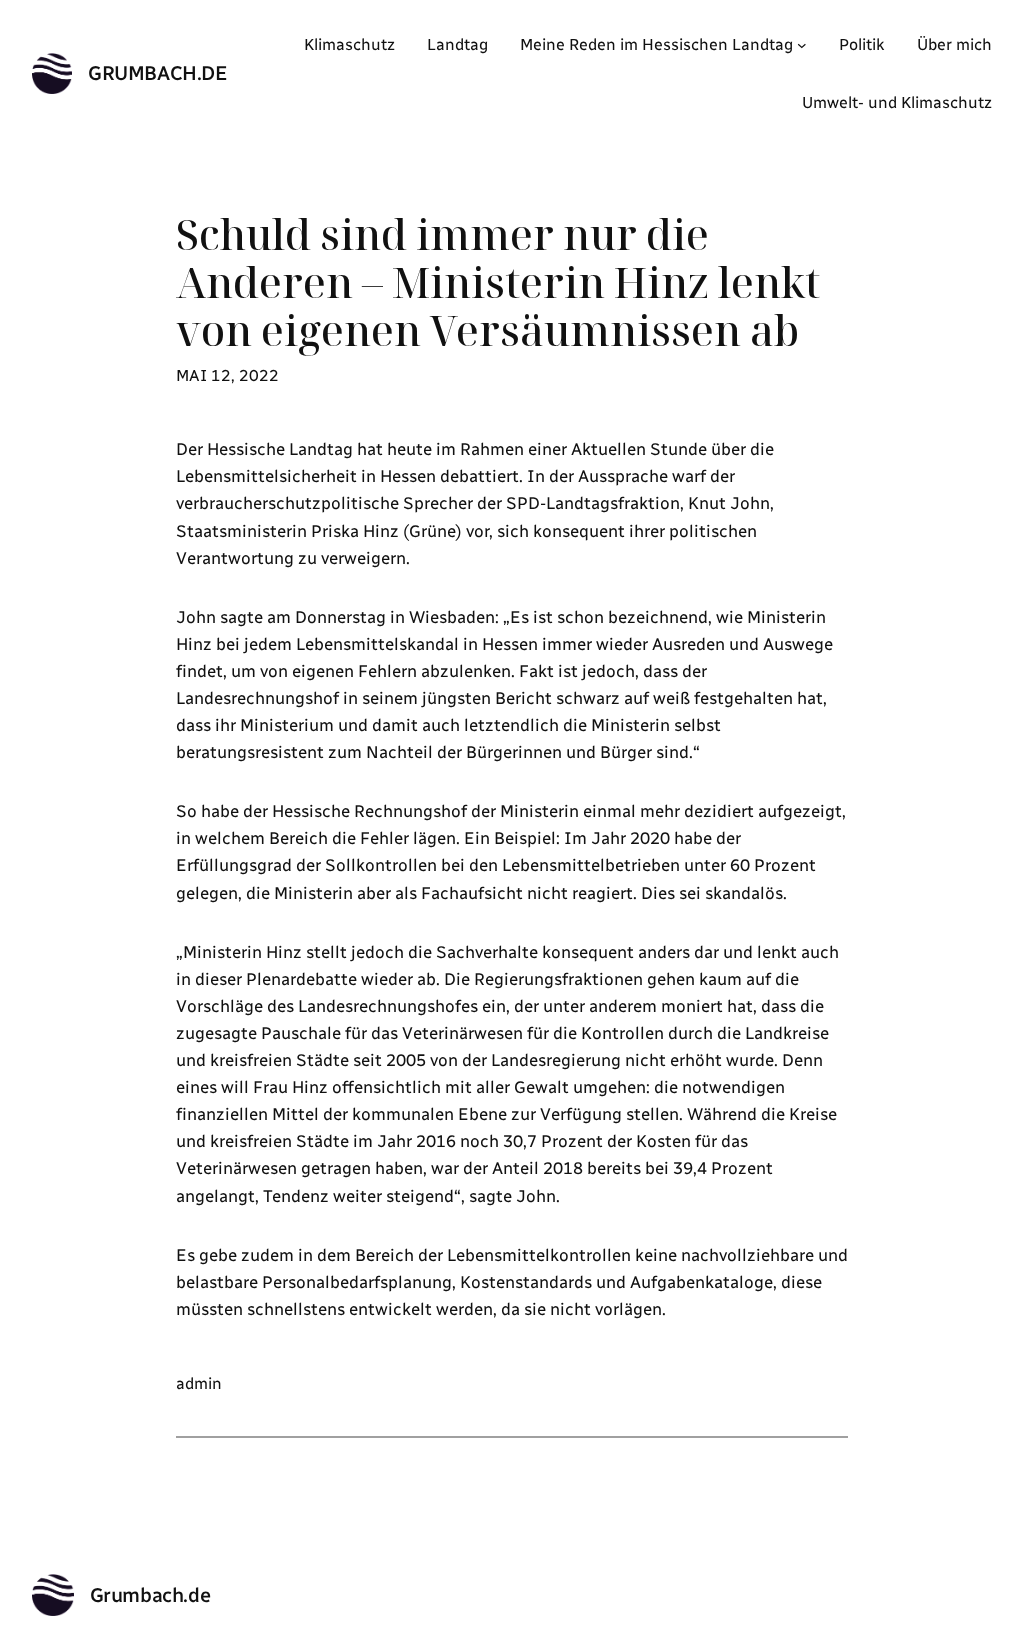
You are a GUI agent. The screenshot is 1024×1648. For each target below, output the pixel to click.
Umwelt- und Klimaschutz (897, 102)
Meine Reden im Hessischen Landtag (656, 44)
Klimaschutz (349, 44)
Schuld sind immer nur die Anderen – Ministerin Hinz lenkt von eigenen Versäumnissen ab (498, 282)
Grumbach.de (158, 73)
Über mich (954, 44)
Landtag (457, 44)
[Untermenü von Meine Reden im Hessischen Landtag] (802, 45)
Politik (862, 44)
